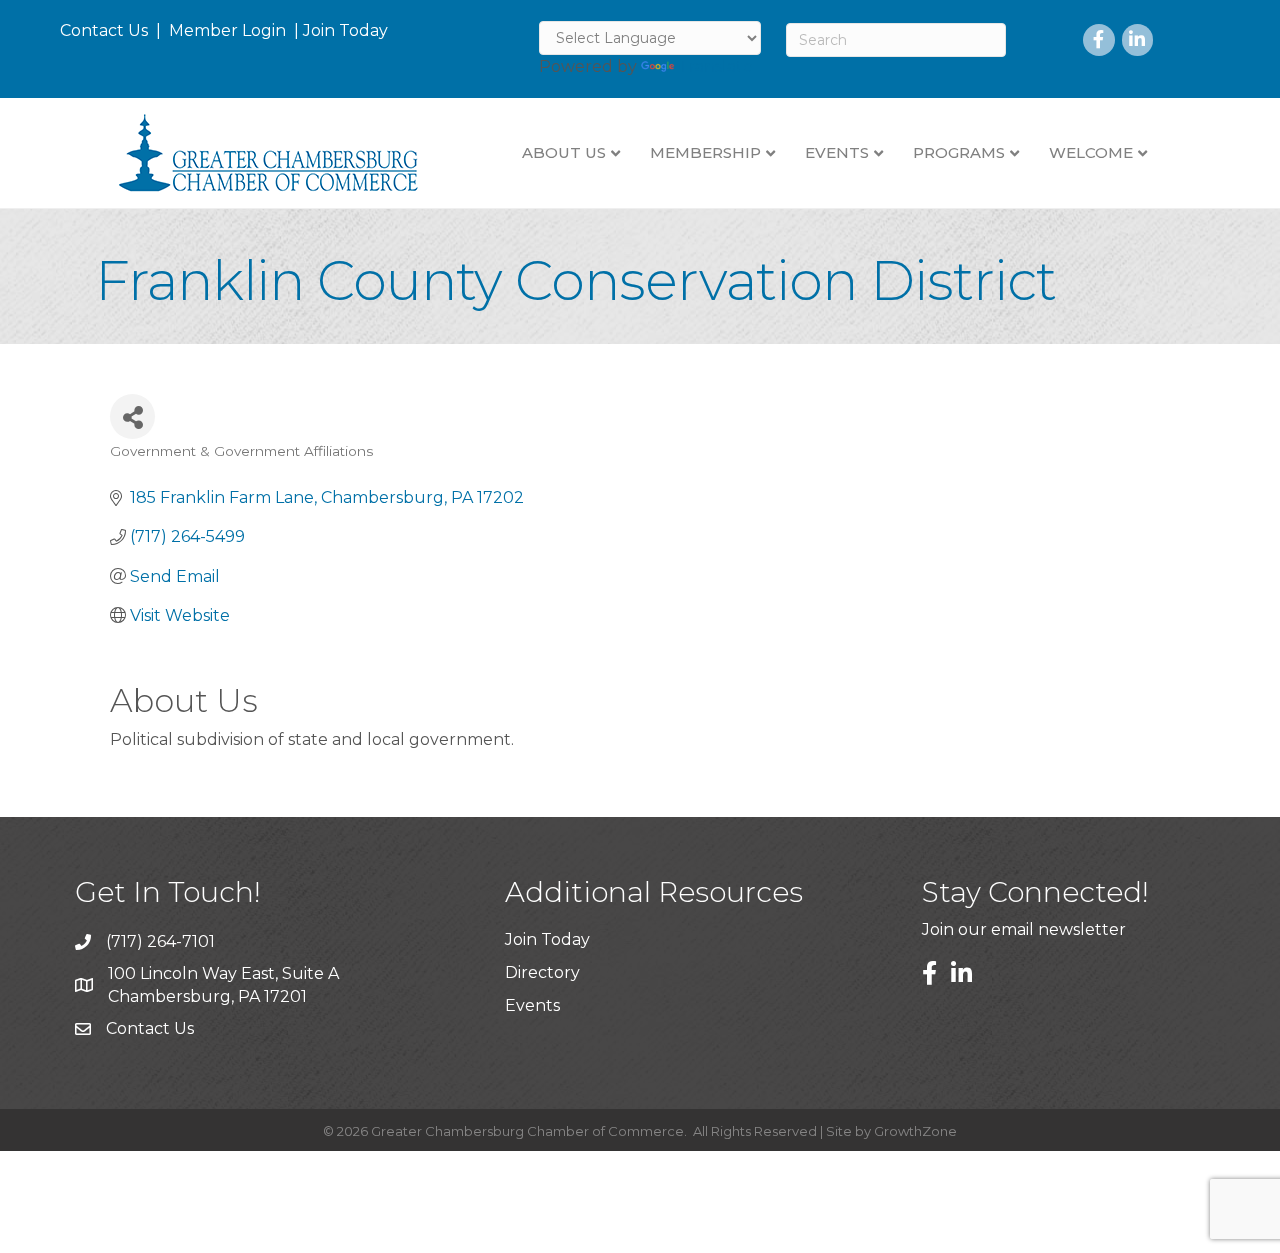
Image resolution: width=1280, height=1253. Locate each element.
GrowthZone (915, 1131)
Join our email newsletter (1024, 929)
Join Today (345, 30)
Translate (715, 66)
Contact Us (104, 30)
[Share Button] (132, 416)
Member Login (227, 30)
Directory (542, 972)
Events (532, 1005)
